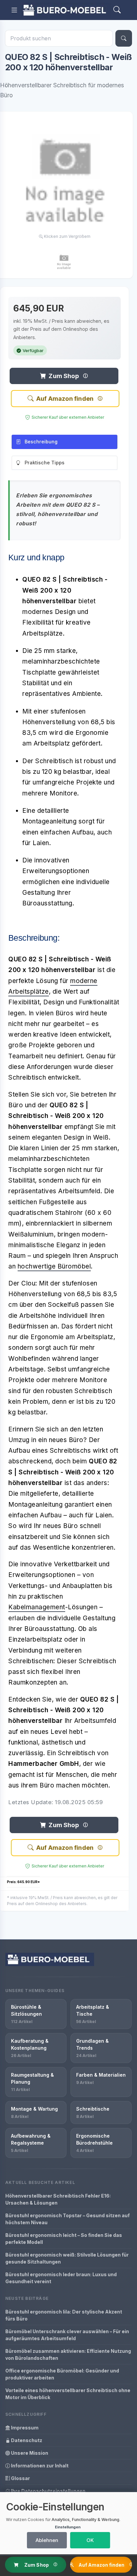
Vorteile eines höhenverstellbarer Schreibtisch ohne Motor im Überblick (68, 2394)
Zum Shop (64, 376)
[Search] (117, 10)
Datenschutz (26, 2440)
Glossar (20, 2478)
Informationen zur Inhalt (39, 2466)
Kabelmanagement (37, 1607)
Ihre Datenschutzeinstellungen (48, 2491)
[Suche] (124, 38)
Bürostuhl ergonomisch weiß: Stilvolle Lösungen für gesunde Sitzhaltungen (67, 2258)
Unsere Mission (29, 2453)
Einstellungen (68, 2527)
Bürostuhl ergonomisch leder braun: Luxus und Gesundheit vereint (61, 2278)
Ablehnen (47, 2540)
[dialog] (68, 2523)
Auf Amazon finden (65, 399)
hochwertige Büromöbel (54, 1266)
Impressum (24, 2428)
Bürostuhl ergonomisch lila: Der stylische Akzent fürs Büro (64, 2315)
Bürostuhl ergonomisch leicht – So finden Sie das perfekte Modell (64, 2239)
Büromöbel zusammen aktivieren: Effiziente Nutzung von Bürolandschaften (68, 2354)
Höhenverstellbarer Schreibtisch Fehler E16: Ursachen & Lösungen (58, 2199)
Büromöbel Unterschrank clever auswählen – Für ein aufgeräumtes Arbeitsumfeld (67, 2335)
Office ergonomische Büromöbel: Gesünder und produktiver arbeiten (62, 2374)
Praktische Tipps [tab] (45, 463)
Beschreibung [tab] (41, 442)
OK (90, 2540)
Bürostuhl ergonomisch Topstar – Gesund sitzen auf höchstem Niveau (68, 2219)
